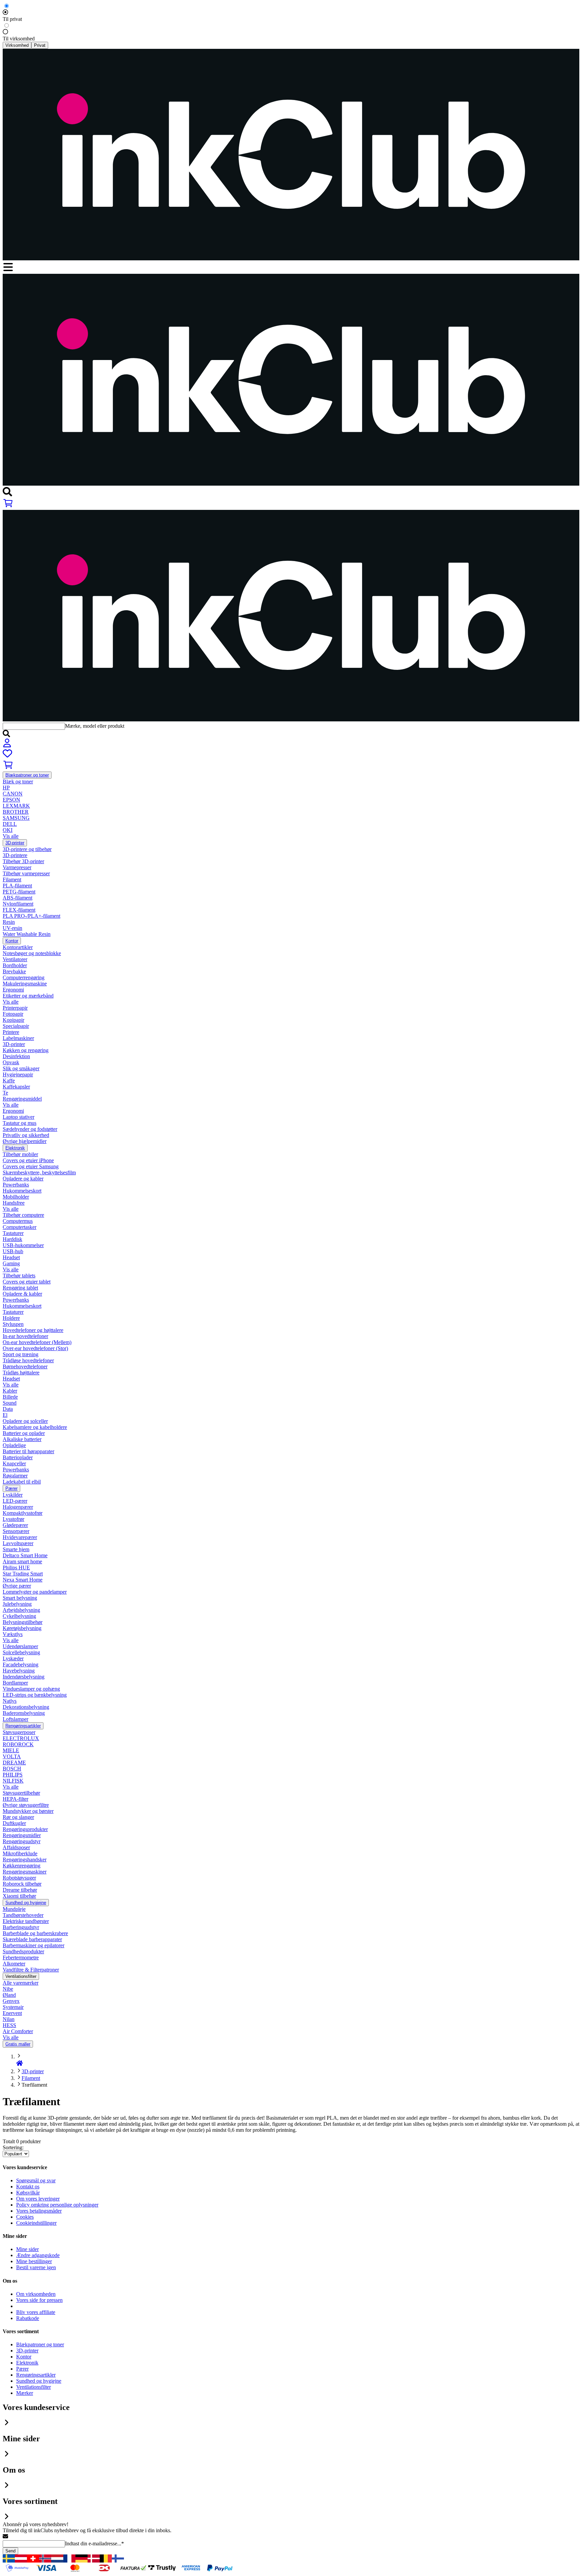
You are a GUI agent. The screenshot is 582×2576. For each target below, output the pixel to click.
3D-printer (33, 2071)
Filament (31, 2078)
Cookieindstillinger (36, 2223)
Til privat (12, 19)
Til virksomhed (19, 39)
